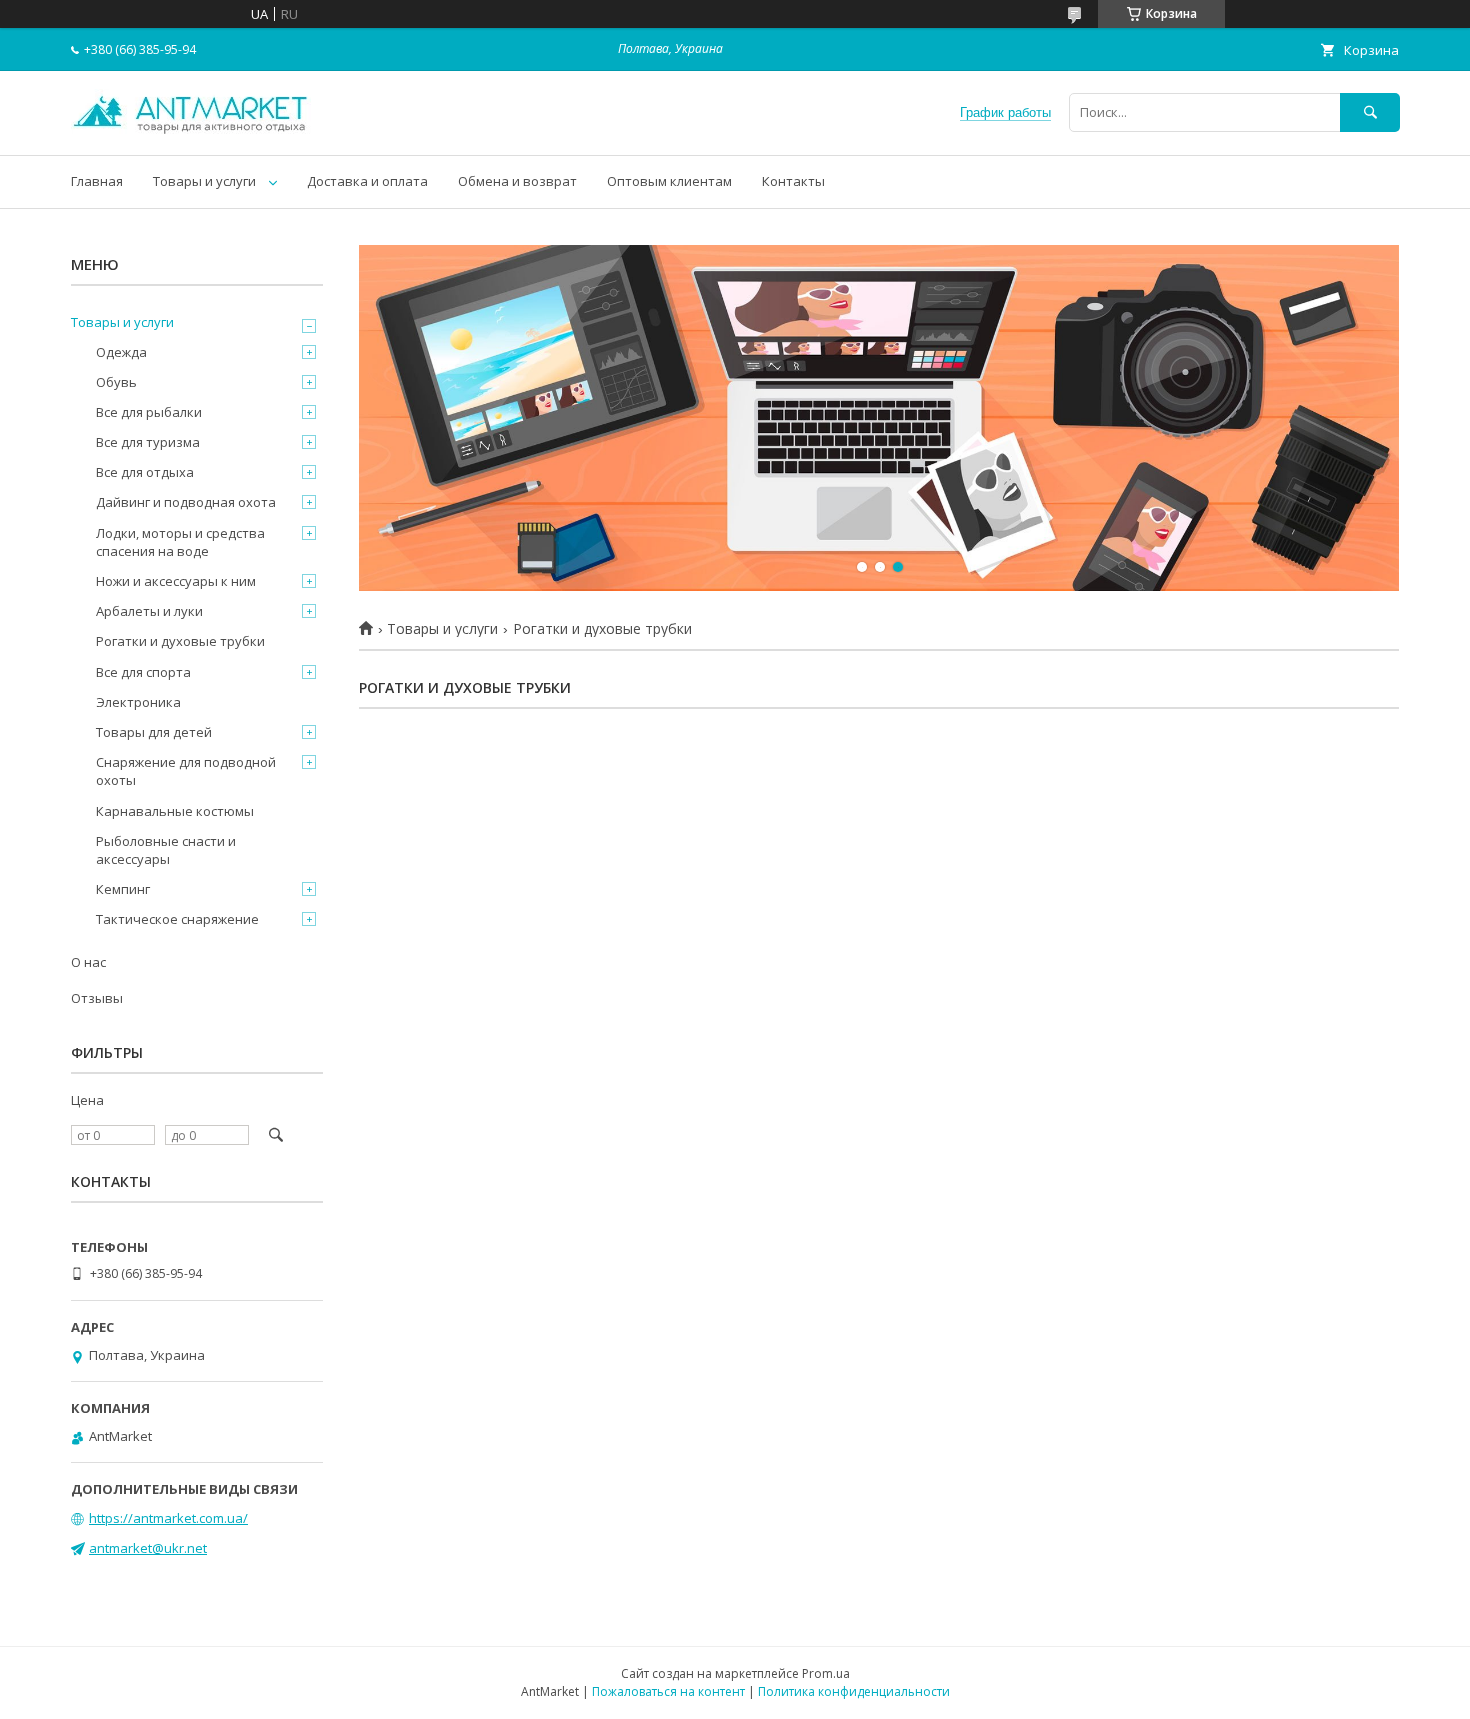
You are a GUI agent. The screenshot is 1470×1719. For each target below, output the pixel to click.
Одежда (121, 352)
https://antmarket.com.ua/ (168, 1518)
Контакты (793, 181)
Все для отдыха (145, 472)
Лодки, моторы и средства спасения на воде (180, 542)
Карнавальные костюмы (175, 811)
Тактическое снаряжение (177, 919)
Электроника (138, 702)
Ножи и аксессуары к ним (176, 581)
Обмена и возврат (517, 181)
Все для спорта (143, 672)
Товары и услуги (204, 181)
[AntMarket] (191, 129)
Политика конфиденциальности (854, 1691)
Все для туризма (148, 442)
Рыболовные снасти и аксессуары (166, 850)
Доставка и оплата (367, 181)
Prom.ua (826, 1673)
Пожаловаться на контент (668, 1691)
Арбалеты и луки (149, 611)
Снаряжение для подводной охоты (186, 771)
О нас (88, 962)
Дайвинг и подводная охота (186, 502)
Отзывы (97, 998)
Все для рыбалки (149, 412)
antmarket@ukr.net (148, 1548)
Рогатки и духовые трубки (180, 641)
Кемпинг (123, 889)
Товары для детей (154, 732)
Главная (97, 181)
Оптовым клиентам (669, 181)
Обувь (116, 382)
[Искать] (1370, 112)
